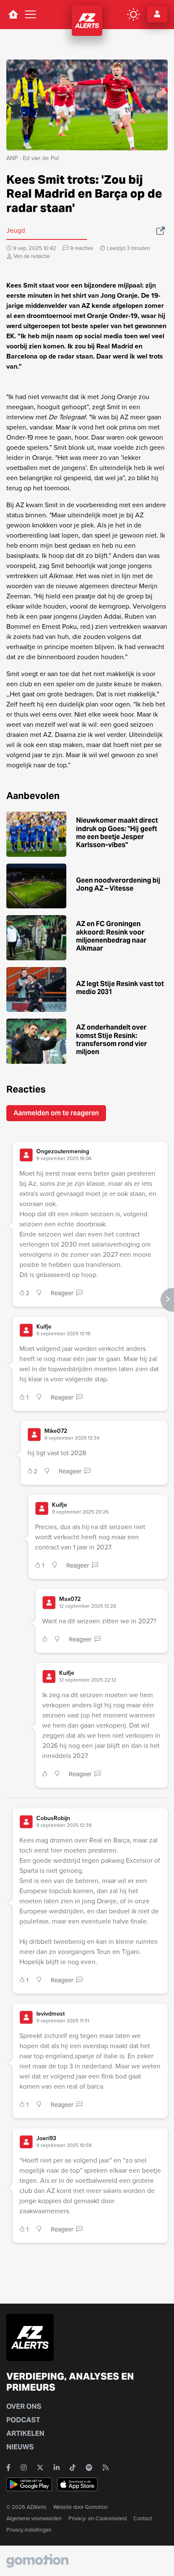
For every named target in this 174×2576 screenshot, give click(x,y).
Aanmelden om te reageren (56, 1113)
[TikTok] (73, 2467)
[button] (99, 1155)
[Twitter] (40, 2467)
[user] (26, 1155)
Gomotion (96, 2507)
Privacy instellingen (29, 2530)
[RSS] (106, 2467)
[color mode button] (133, 14)
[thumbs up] (47, 1640)
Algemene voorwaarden (34, 2518)
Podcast (23, 2420)
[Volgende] (167, 1300)
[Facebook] (8, 2467)
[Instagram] (24, 2467)
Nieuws (20, 2447)
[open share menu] (161, 231)
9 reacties (82, 248)
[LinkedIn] (57, 2467)
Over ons (24, 2406)
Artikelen (25, 2433)
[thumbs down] (41, 1293)
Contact (143, 2518)
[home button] (13, 14)
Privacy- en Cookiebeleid (98, 2518)
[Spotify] (89, 2467)
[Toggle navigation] (30, 14)
